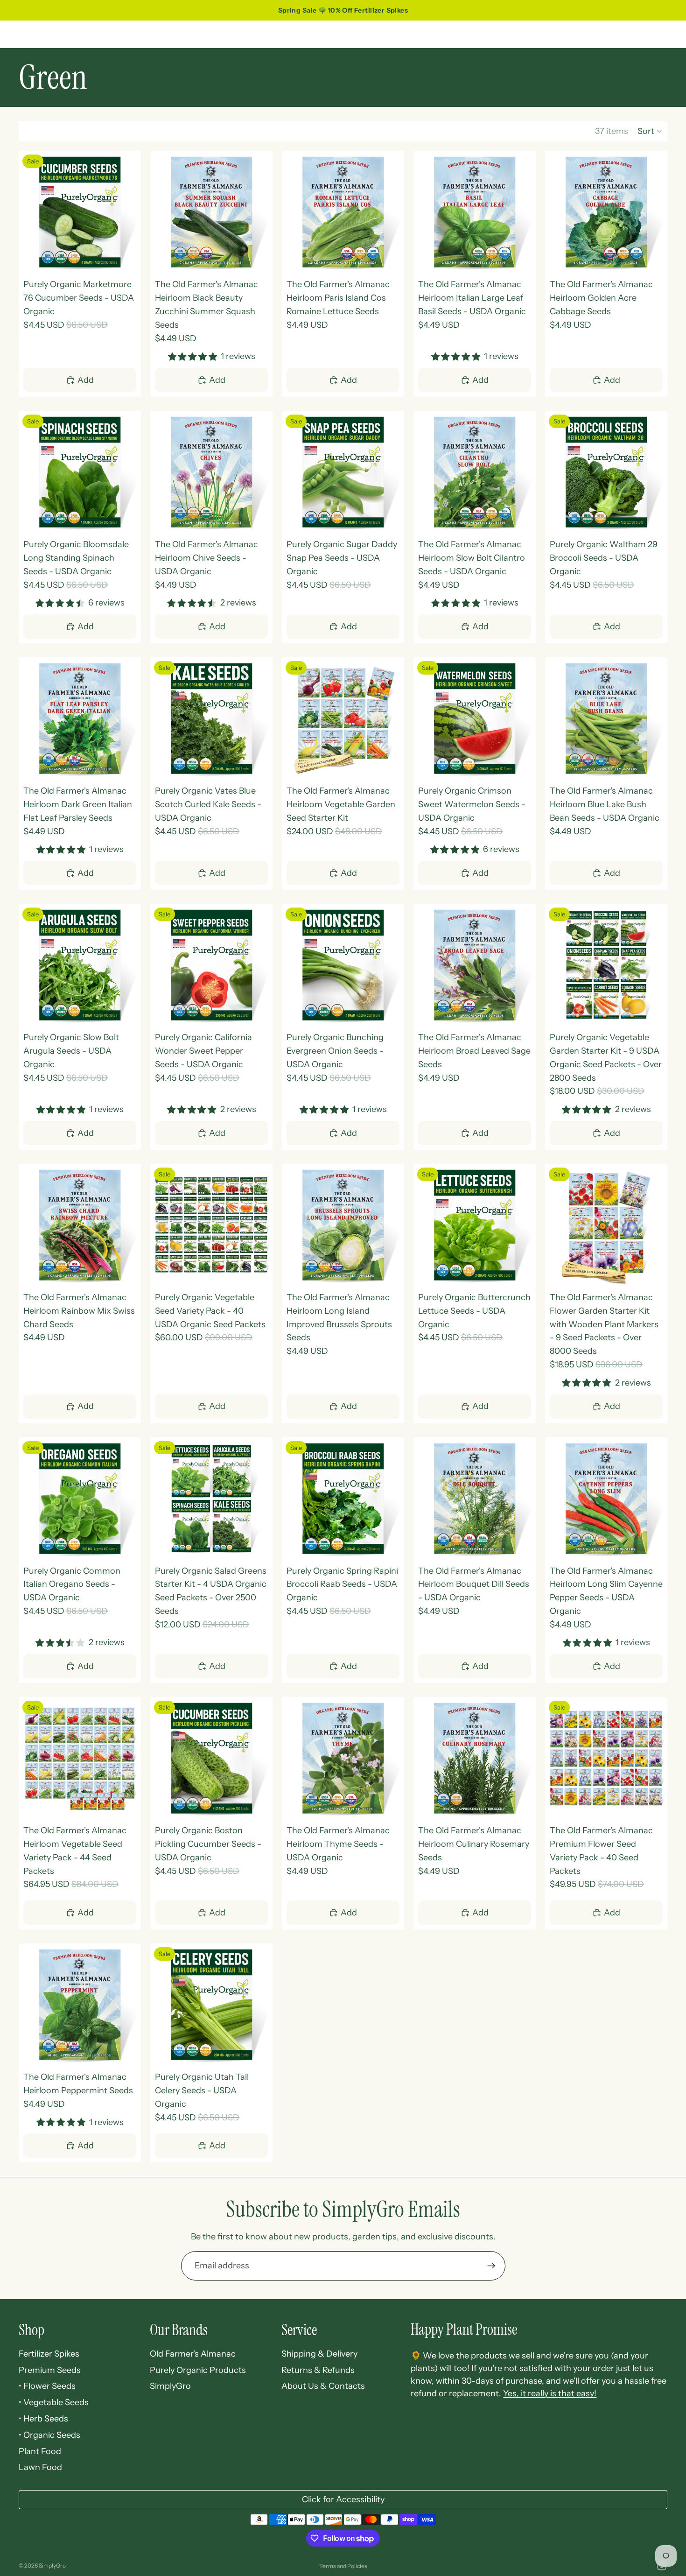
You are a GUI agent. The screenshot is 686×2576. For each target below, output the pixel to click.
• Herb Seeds (43, 2419)
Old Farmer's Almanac (193, 2354)
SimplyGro (170, 2386)
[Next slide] (127, 212)
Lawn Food (40, 2467)
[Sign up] (491, 2266)
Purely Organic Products (198, 2370)
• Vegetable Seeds (54, 2402)
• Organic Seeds (49, 2435)
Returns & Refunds (318, 2370)
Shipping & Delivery (319, 2354)
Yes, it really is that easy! (550, 2393)
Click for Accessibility (343, 2499)
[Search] (617, 34)
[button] (650, 131)
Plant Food (40, 2451)
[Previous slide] (33, 212)
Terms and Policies (343, 2566)
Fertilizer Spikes (49, 2354)
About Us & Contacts (323, 2386)
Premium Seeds (50, 2370)
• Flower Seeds (47, 2386)
